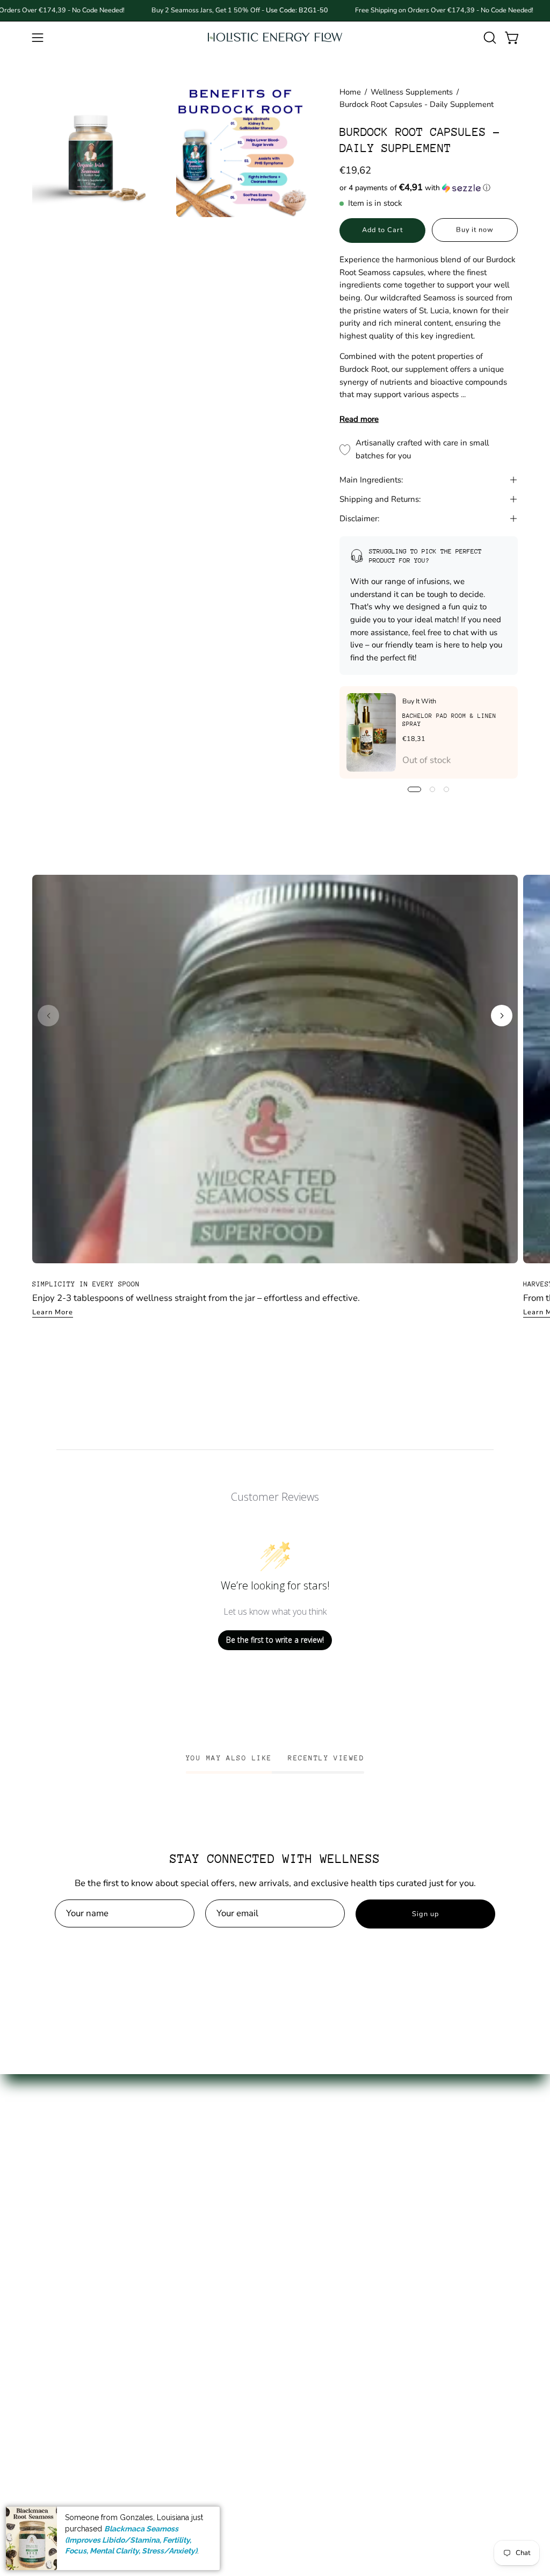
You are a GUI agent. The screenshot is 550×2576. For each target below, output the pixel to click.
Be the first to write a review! (275, 1640)
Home (350, 92)
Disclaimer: (359, 519)
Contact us (155, 2201)
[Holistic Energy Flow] (275, 37)
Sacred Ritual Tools (71, 2402)
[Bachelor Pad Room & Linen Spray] (371, 732)
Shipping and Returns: (380, 499)
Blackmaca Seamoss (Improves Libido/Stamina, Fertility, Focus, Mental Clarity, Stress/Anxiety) (131, 2540)
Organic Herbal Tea (72, 2286)
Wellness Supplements (412, 92)
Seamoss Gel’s (61, 2201)
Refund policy (162, 2272)
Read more (359, 419)
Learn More (53, 1312)
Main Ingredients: (371, 480)
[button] (489, 38)
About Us (153, 2183)
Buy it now (475, 230)
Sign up (425, 1914)
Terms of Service (167, 2253)
